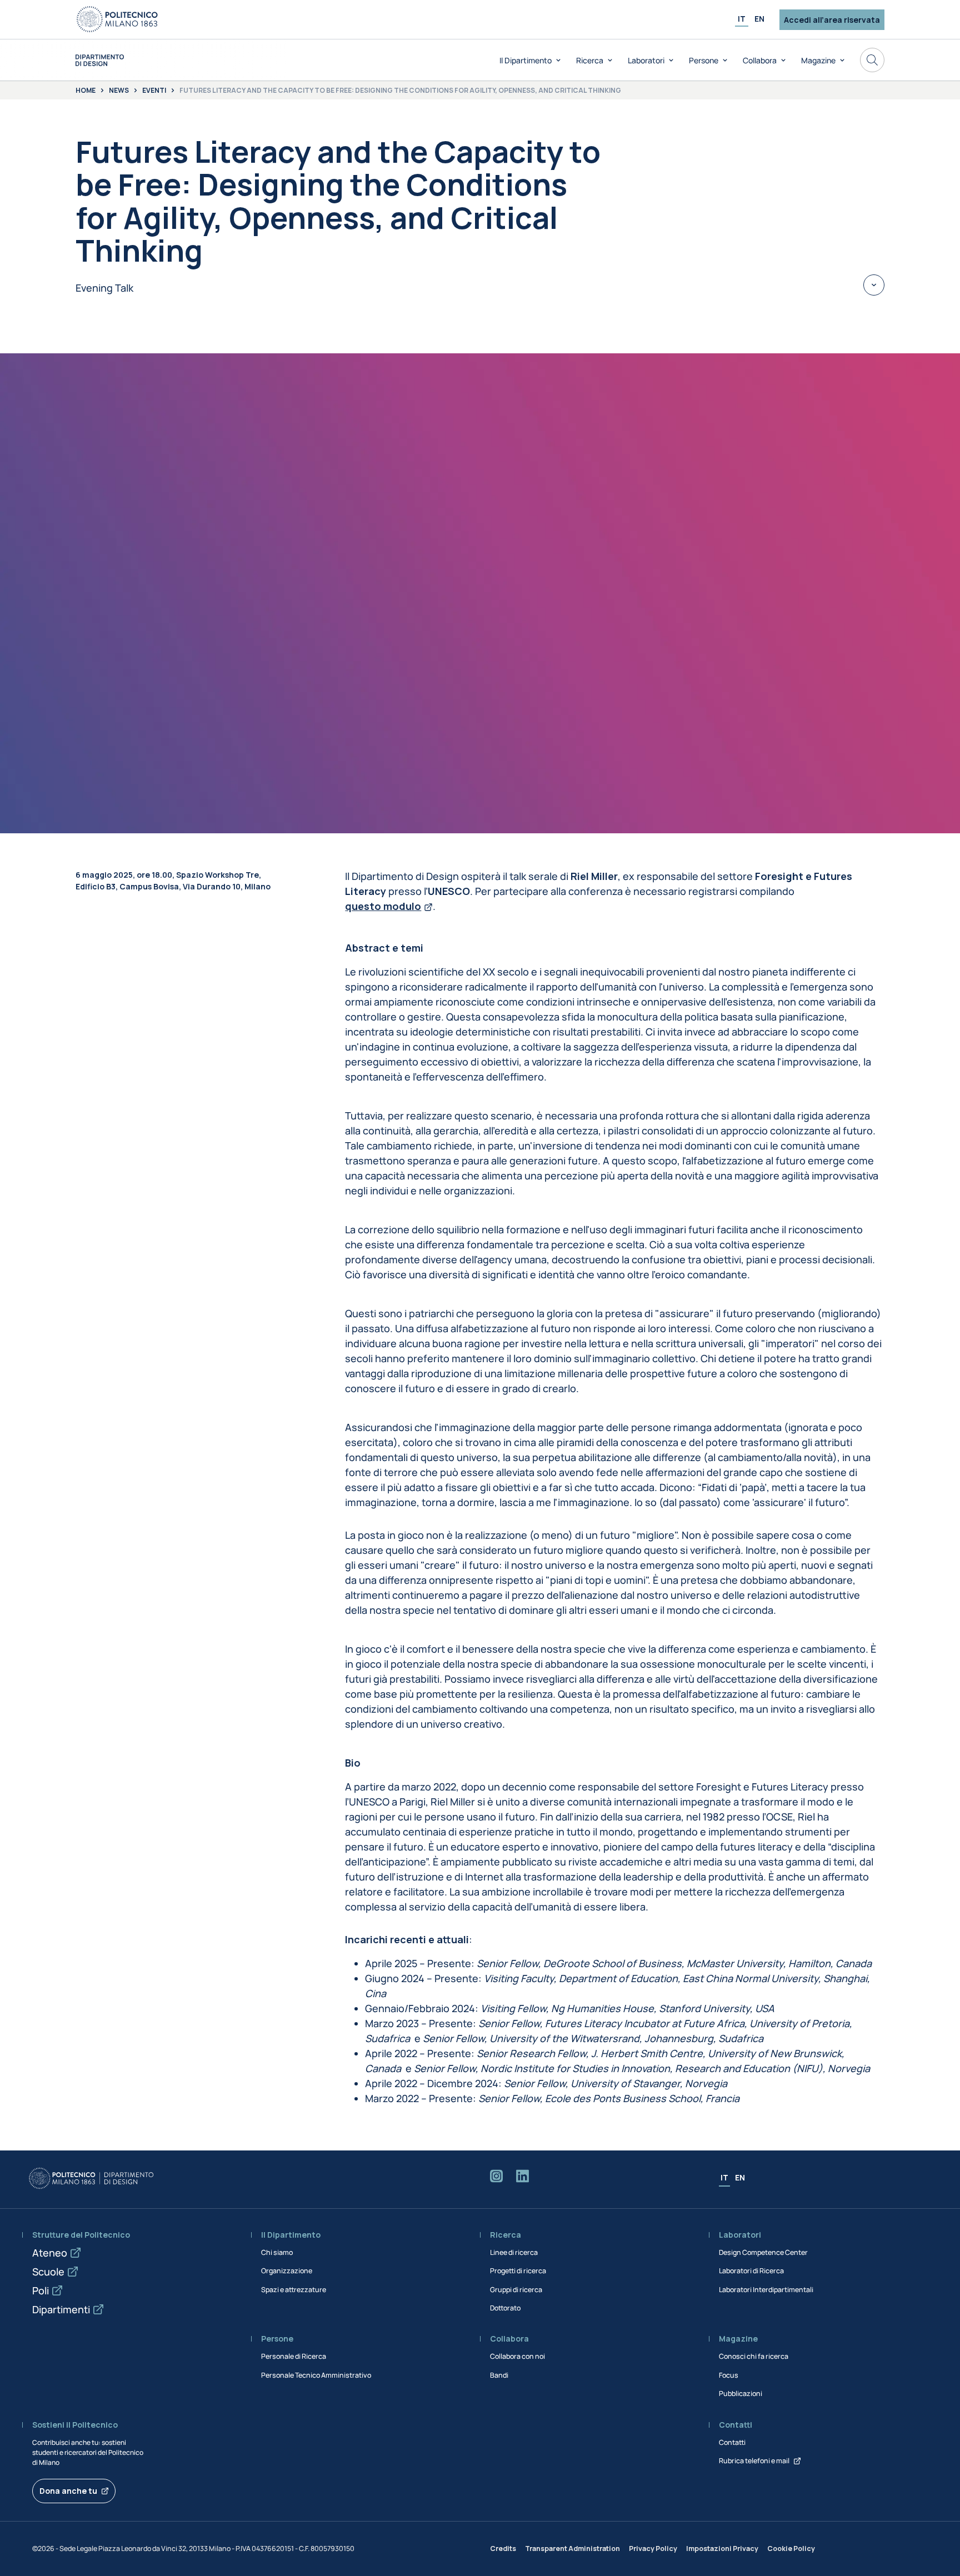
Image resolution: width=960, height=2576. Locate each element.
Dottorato (505, 2308)
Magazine (818, 60)
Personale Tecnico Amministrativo (316, 2375)
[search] (872, 60)
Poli (41, 2290)
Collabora (760, 60)
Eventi (154, 91)
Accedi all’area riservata (832, 20)
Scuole (48, 2272)
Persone (704, 60)
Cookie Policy (791, 2549)
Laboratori (646, 60)
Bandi (499, 2375)
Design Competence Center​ (763, 2252)
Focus (729, 2375)
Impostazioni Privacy (722, 2549)
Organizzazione (287, 2271)
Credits (503, 2549)
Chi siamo (277, 2252)
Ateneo (50, 2253)
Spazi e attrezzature (294, 2290)
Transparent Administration (572, 2549)
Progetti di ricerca (518, 2271)
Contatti (732, 2442)
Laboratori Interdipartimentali (766, 2290)
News (119, 91)
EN (759, 19)
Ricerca (590, 60)
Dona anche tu (68, 2491)
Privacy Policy (653, 2549)
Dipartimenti (61, 2309)
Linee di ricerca (514, 2252)
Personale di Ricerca (294, 2356)
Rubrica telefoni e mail (754, 2461)
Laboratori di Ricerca (751, 2271)
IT (742, 19)
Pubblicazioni (741, 2394)
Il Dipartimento (526, 60)
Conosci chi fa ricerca (754, 2356)
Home (86, 91)
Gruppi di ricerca (516, 2290)
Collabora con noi (517, 2356)
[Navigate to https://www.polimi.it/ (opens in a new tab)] (117, 19)
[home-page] (100, 60)
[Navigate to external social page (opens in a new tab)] (496, 2178)
